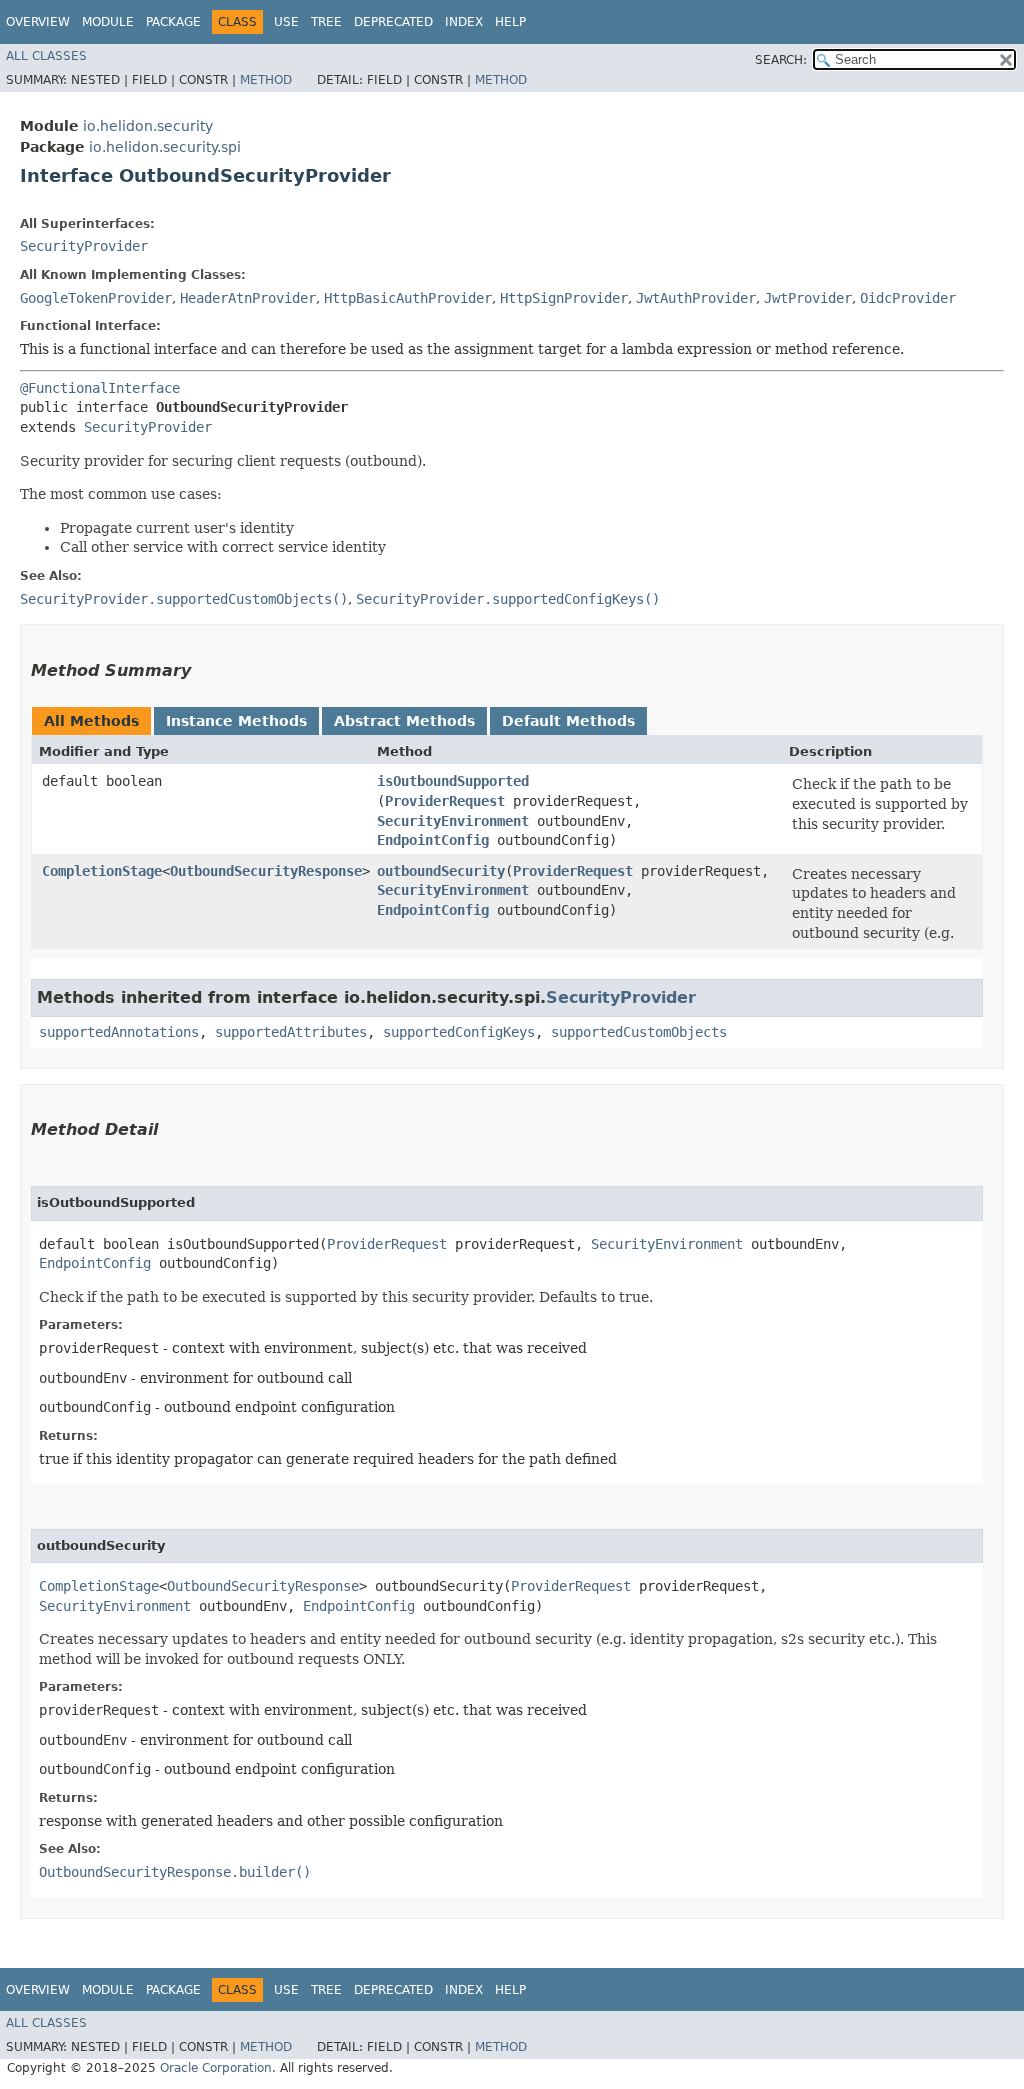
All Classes (46, 56)
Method (266, 80)
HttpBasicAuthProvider (408, 298)
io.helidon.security (148, 126)
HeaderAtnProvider (248, 298)
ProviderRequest (445, 801)
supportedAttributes (291, 1032)
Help (510, 22)
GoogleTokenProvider (96, 298)
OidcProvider (908, 298)
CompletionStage (102, 871)
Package (173, 22)
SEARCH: (781, 60)
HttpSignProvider (564, 298)
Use (286, 22)
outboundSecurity (441, 871)
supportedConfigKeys (459, 1032)
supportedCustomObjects (639, 1032)
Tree (326, 22)
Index (464, 22)
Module (108, 22)
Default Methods (568, 721)
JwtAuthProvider (696, 298)
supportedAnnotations (119, 1032)
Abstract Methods (404, 721)
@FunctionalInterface (100, 388)
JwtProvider (808, 298)
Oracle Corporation (216, 2068)
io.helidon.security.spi (165, 147)
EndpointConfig (433, 840)
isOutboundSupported (453, 781)
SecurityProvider (84, 246)
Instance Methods (236, 721)
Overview (38, 22)
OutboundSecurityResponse (266, 871)
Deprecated (393, 22)
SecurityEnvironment (453, 821)
